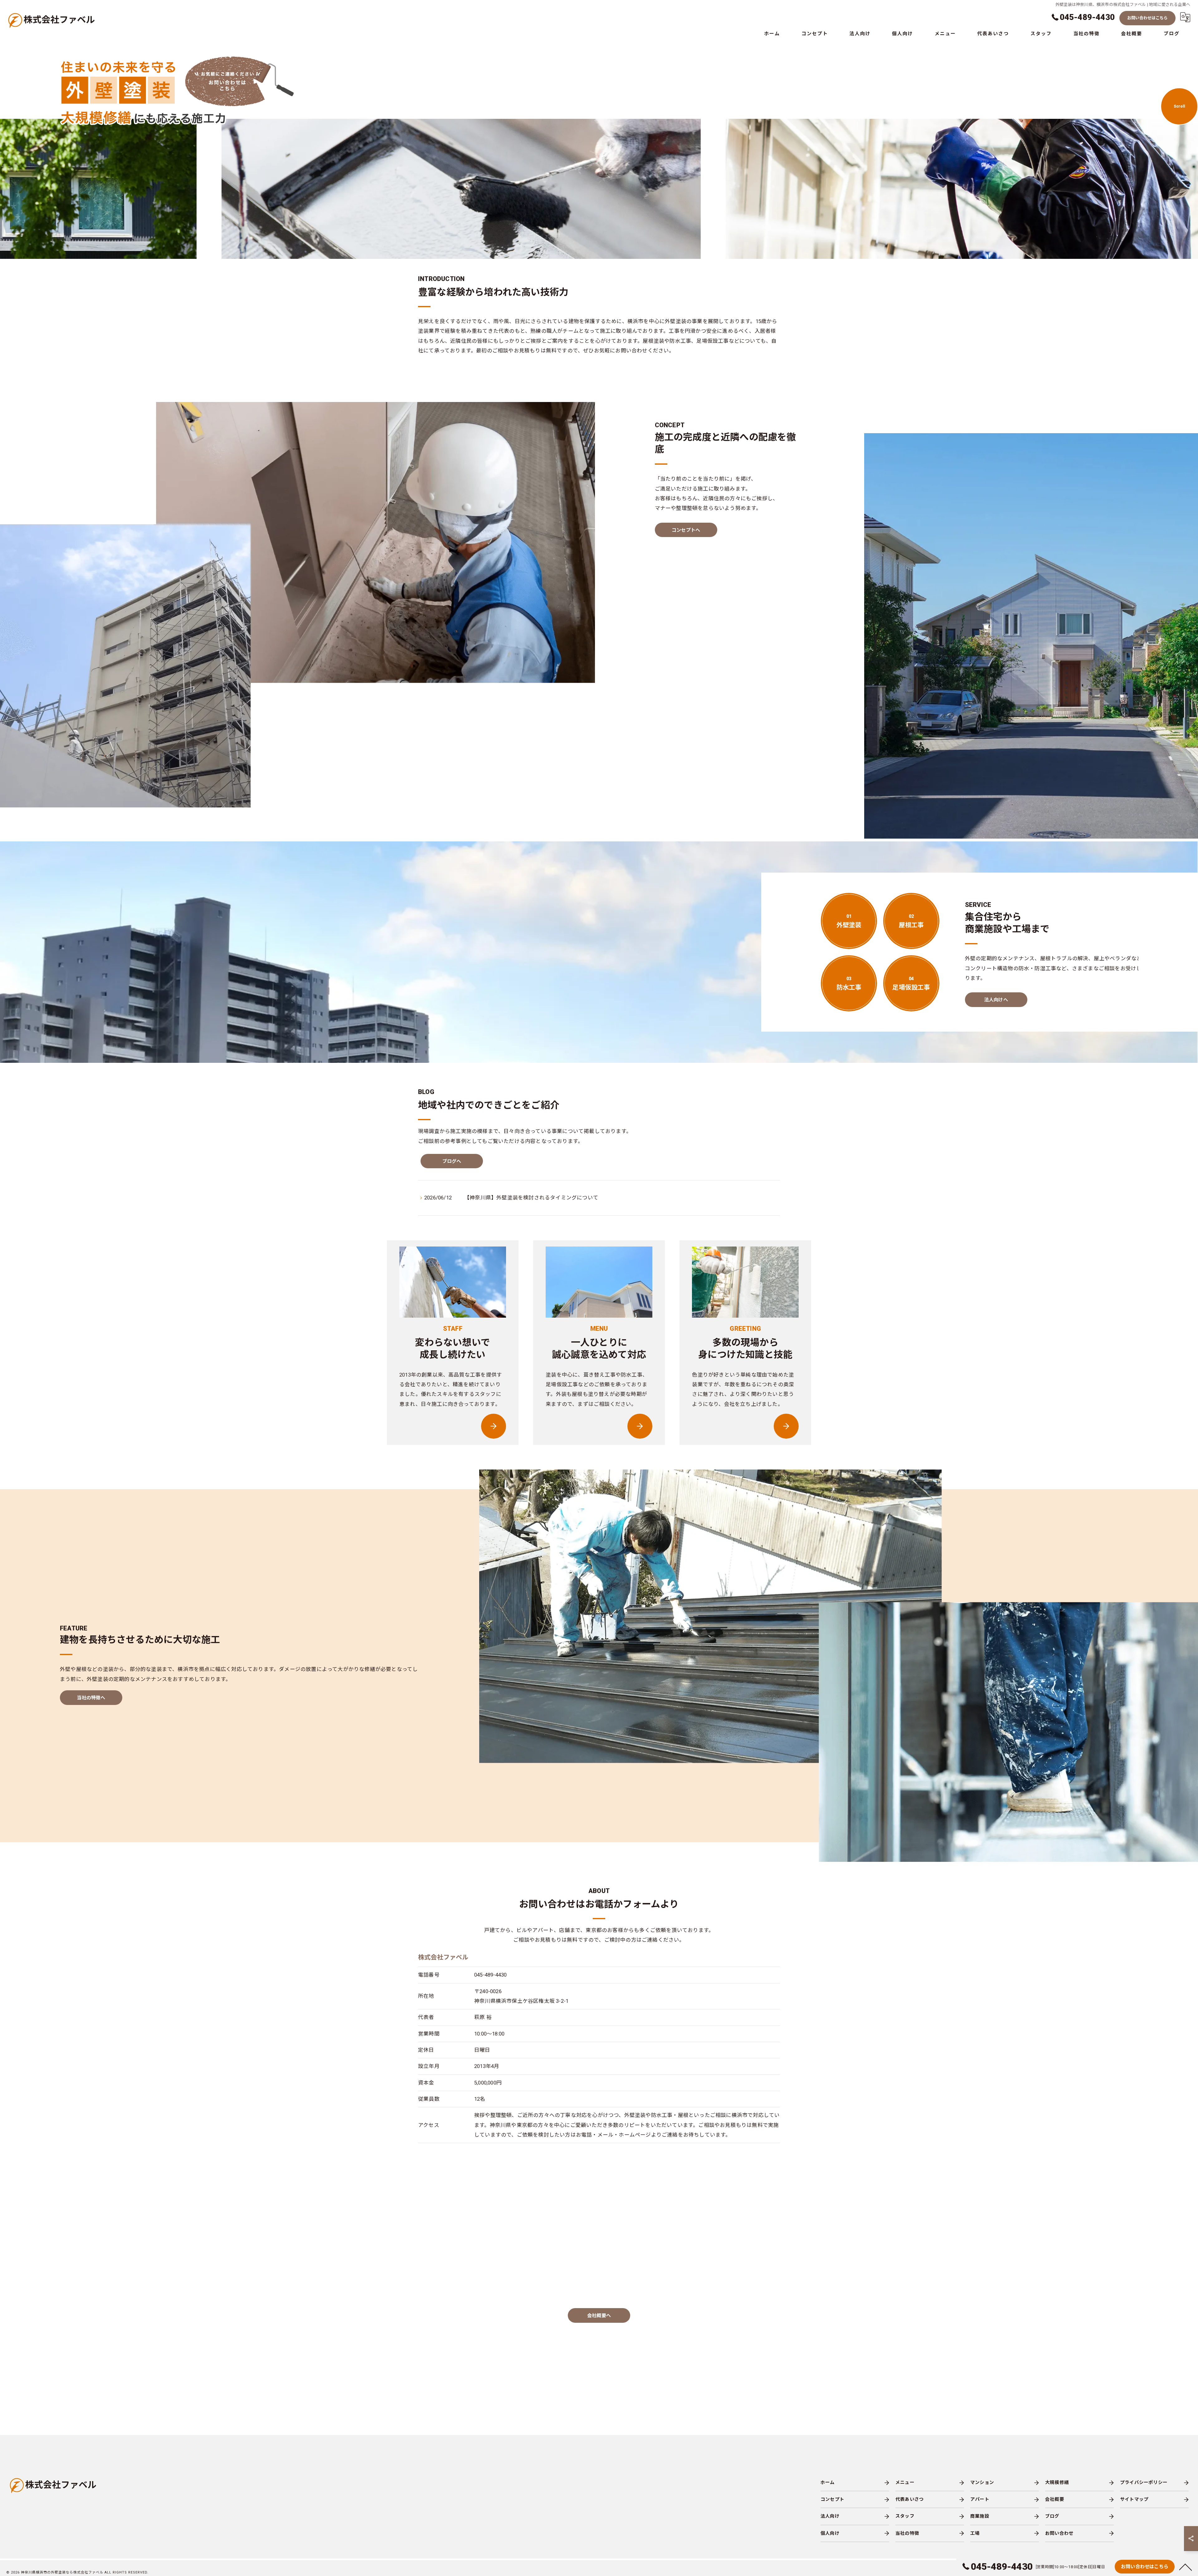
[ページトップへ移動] (1186, 2567)
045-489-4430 (490, 1975)
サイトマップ (1134, 2499)
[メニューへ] (640, 1426)
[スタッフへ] (494, 1426)
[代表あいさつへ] (786, 1426)
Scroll (1179, 106)
